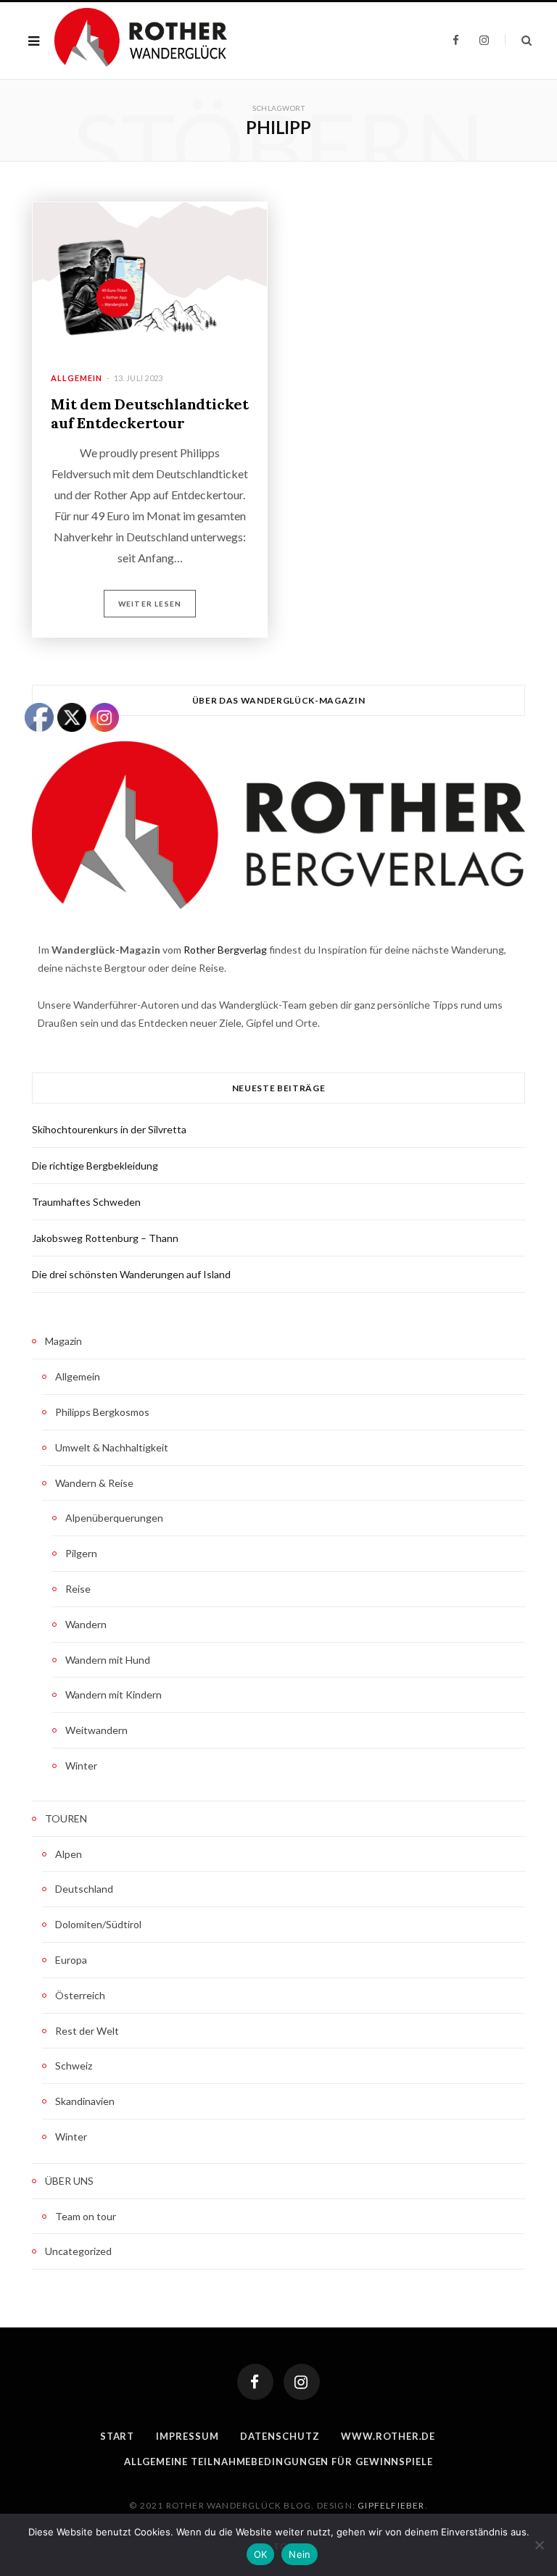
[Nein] (539, 2545)
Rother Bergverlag (225, 950)
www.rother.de (388, 2436)
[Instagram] (302, 2382)
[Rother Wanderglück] (141, 41)
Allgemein (77, 378)
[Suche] (518, 40)
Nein (300, 2554)
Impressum (187, 2436)
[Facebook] (255, 2382)
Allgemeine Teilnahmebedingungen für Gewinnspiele (278, 2462)
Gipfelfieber (391, 2505)
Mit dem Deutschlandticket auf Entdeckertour (150, 413)
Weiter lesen (150, 604)
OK (261, 2554)
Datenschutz (280, 2436)
